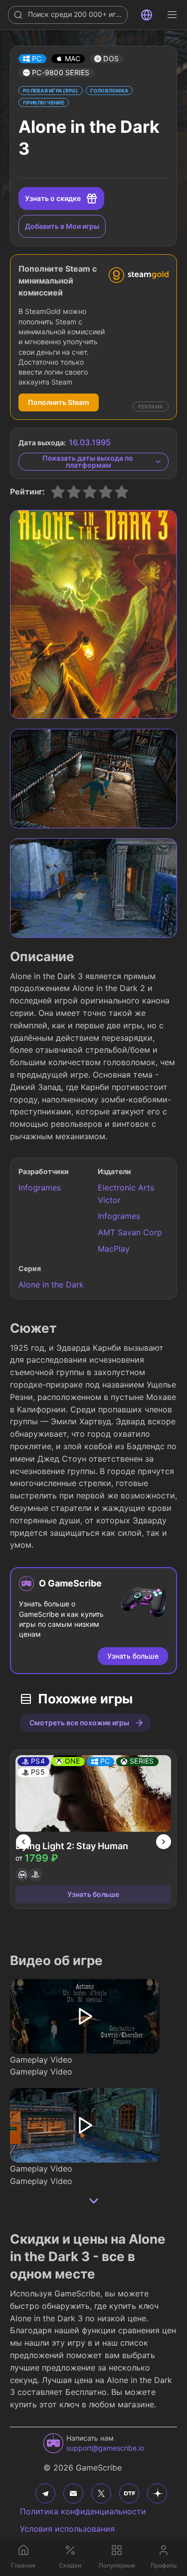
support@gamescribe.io (105, 2448)
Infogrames (40, 1188)
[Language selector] (147, 15)
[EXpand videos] (94, 2201)
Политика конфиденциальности (83, 2511)
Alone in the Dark (51, 1285)
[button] (32, 59)
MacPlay (114, 1249)
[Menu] (172, 15)
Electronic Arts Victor (126, 1194)
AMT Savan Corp (130, 1232)
